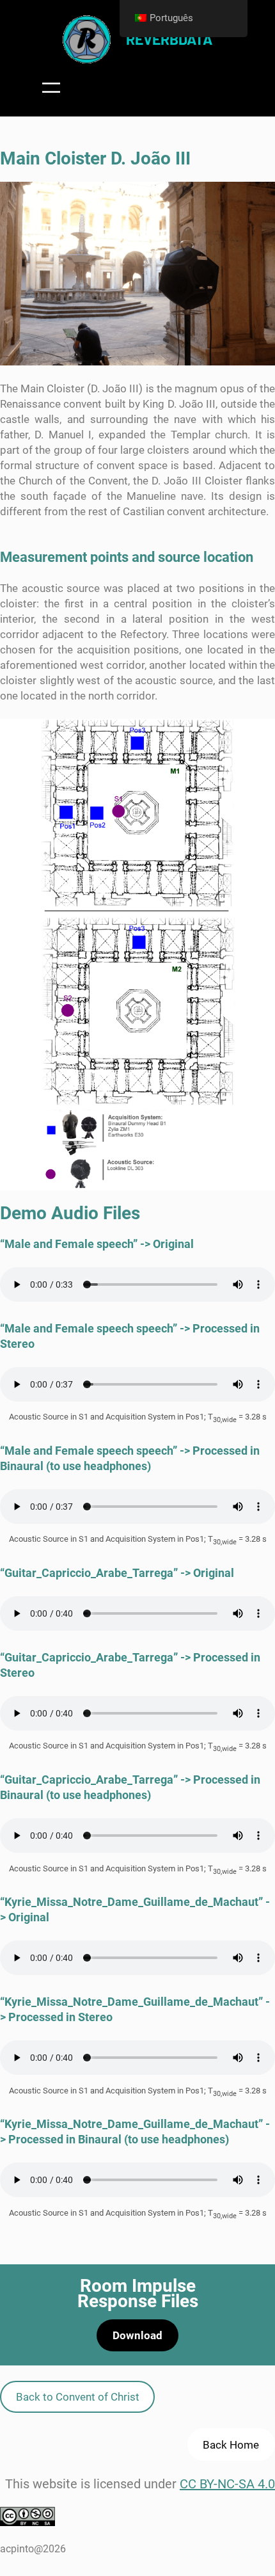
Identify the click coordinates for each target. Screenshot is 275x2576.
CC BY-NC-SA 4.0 (227, 2484)
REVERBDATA (169, 39)
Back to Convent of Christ (78, 2397)
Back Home (231, 2445)
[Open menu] (51, 88)
